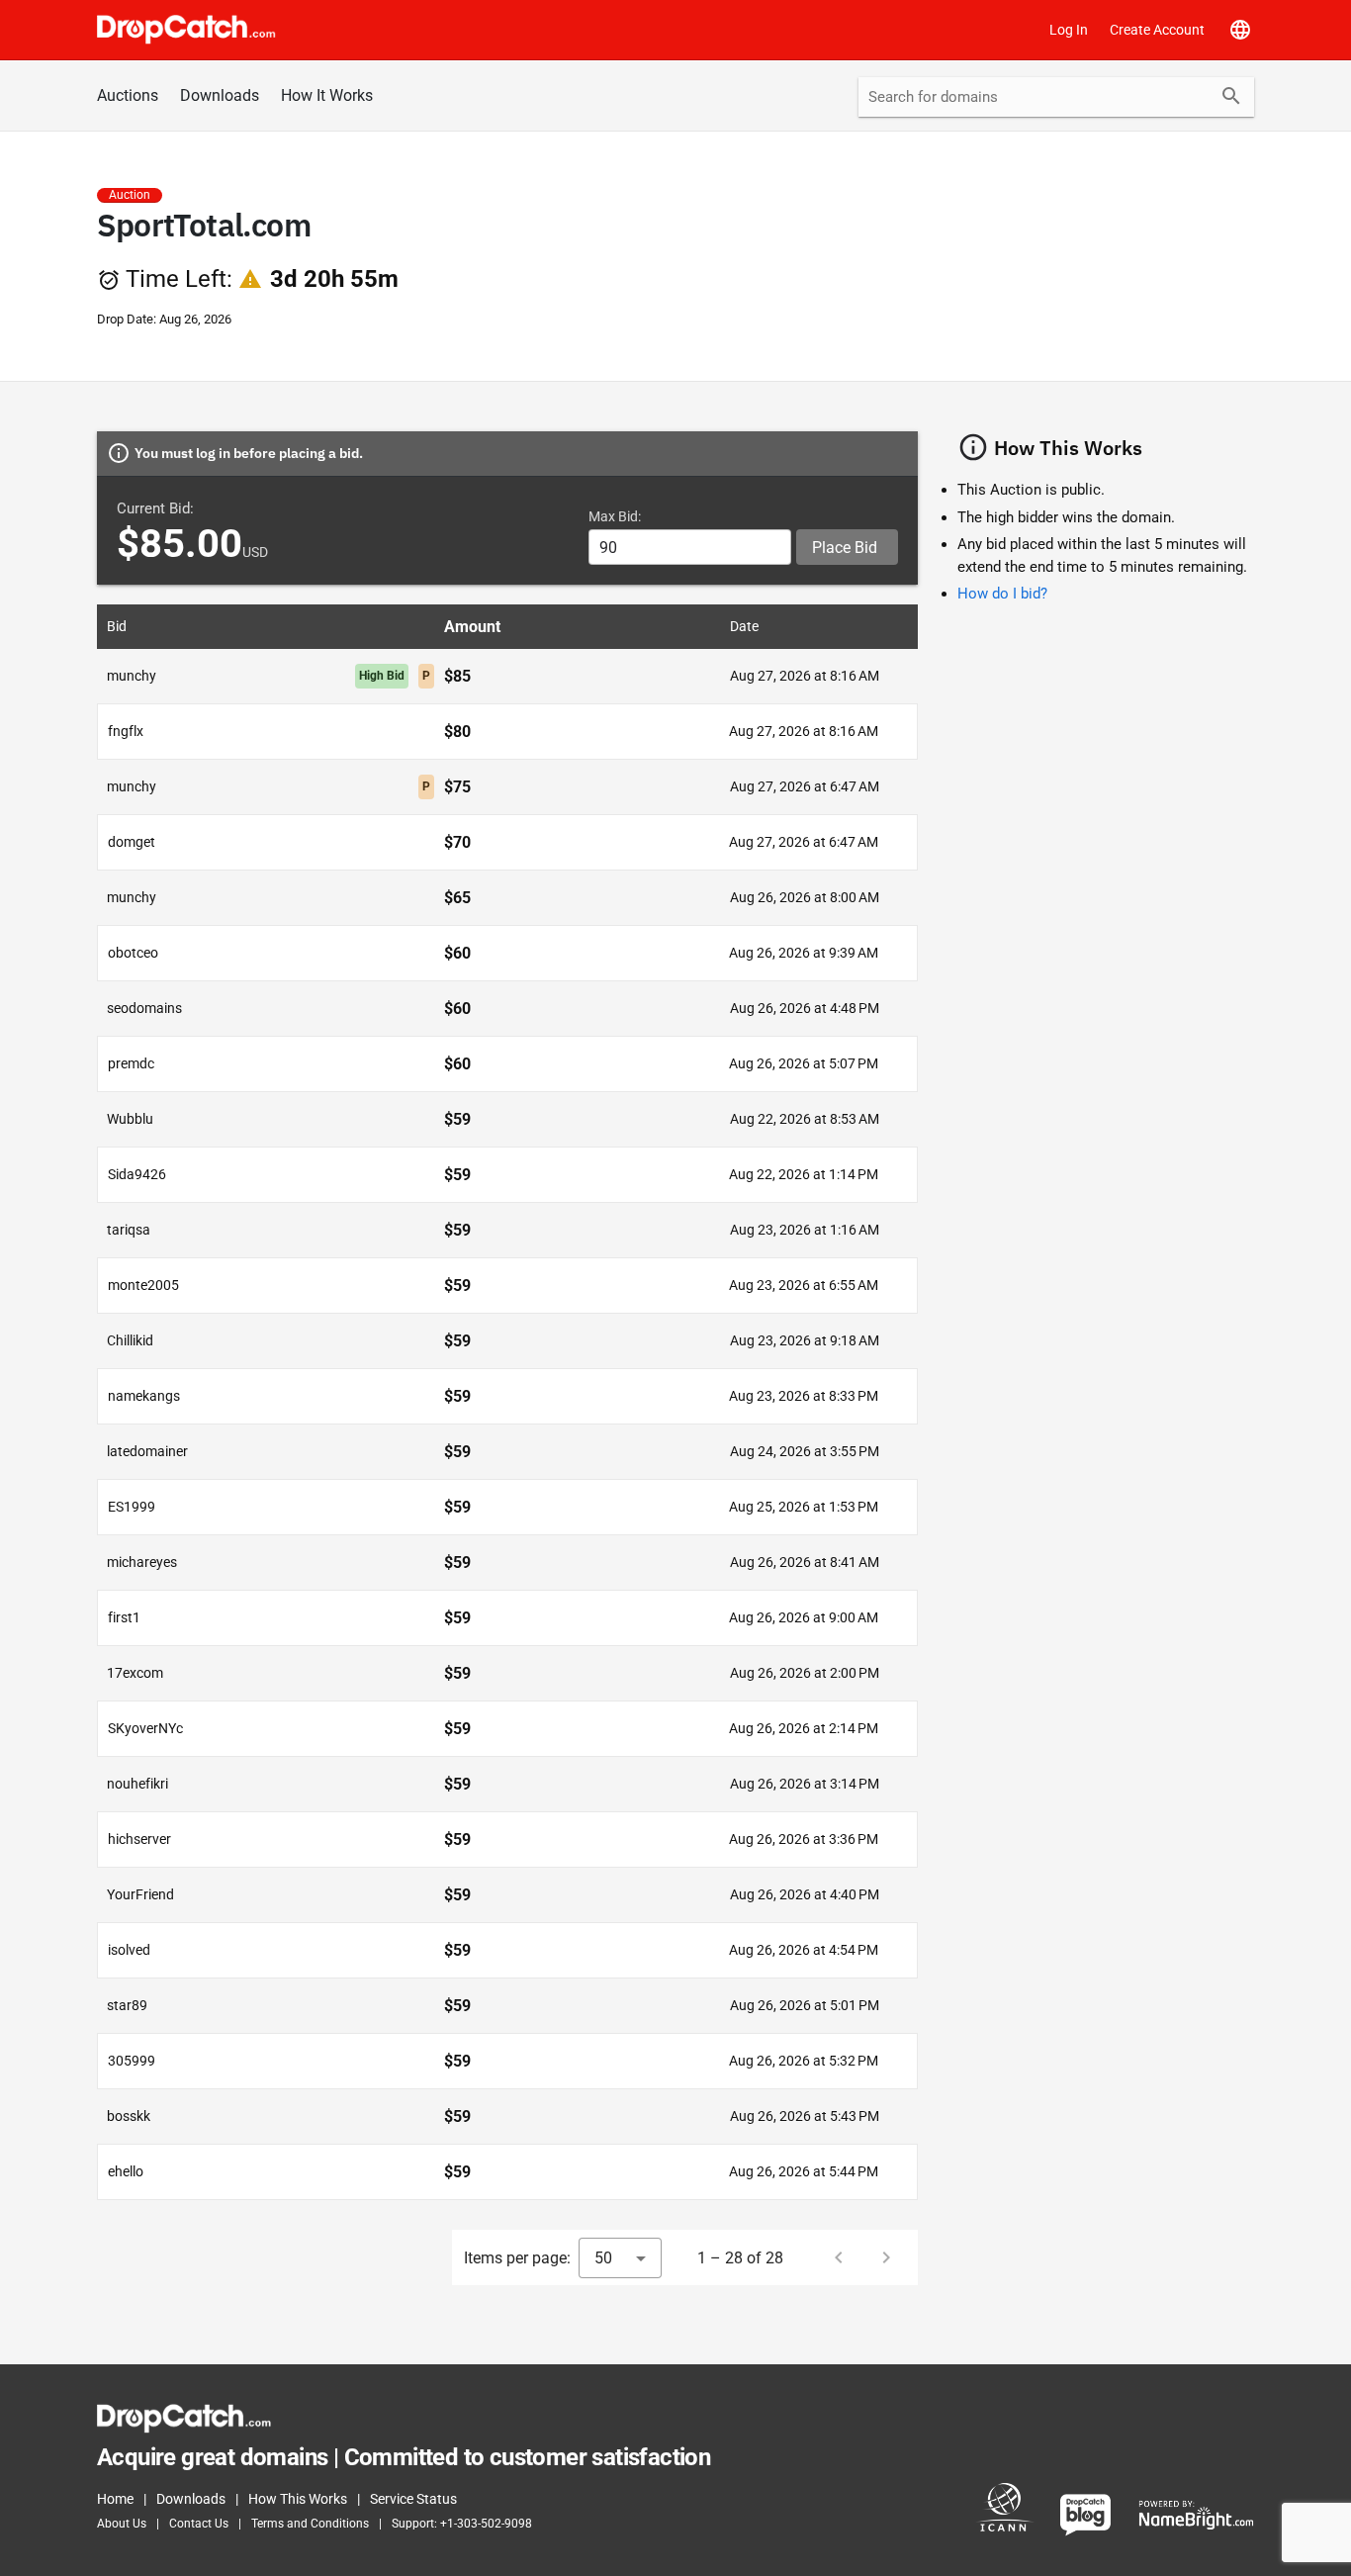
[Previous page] (839, 2257)
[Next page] (886, 2257)
